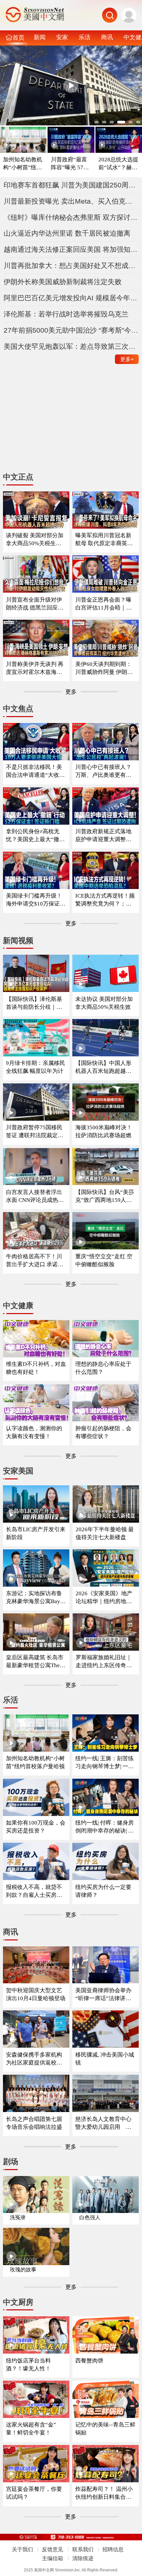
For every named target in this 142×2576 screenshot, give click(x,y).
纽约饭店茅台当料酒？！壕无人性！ (28, 2365)
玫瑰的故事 (23, 2270)
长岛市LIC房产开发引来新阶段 (36, 1533)
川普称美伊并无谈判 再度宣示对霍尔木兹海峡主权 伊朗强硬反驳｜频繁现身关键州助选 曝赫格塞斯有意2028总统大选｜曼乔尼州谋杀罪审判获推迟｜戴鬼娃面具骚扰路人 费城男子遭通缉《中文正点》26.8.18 (35, 668)
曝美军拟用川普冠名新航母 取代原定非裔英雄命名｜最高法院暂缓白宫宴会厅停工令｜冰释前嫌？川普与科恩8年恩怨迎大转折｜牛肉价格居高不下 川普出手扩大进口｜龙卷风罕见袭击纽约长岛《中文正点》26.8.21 (105, 540)
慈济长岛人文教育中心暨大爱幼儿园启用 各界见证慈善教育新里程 (103, 2123)
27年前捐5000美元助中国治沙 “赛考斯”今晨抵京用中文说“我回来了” (71, 330)
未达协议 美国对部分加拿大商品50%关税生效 (104, 1003)
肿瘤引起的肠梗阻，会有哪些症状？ (103, 1432)
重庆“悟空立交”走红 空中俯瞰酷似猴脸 (104, 1260)
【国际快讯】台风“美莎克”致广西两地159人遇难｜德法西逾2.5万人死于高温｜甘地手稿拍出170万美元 (105, 1196)
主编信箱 (53, 2558)
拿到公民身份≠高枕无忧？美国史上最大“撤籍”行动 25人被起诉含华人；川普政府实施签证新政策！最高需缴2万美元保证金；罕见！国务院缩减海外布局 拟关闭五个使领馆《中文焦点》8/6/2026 (35, 836)
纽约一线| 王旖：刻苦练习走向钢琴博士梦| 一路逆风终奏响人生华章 (105, 1763)
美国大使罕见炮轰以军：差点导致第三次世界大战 (71, 346)
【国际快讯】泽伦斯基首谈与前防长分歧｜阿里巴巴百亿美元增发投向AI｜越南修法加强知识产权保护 (34, 1003)
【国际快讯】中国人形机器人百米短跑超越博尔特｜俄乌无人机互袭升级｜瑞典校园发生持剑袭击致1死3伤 (103, 1067)
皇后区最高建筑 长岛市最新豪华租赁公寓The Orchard (35, 1662)
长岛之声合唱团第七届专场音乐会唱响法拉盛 (34, 2123)
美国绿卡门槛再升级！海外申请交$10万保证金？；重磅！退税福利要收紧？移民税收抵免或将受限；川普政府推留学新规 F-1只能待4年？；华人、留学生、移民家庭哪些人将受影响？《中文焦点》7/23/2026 (36, 900)
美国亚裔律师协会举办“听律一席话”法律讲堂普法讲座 (103, 1995)
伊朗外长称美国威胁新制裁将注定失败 (63, 282)
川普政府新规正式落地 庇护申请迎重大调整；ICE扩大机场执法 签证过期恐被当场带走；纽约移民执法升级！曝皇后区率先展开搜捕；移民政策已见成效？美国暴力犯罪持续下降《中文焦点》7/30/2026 (105, 836)
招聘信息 (113, 2549)
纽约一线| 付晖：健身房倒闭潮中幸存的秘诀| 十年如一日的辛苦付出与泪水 (105, 1827)
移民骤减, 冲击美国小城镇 (105, 2059)
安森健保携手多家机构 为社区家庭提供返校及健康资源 (34, 2059)
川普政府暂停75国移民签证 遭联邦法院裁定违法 (35, 1132)
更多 (127, 359)
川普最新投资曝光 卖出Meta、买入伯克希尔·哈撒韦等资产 (71, 201)
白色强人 (90, 2217)
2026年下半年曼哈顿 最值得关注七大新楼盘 (105, 1533)
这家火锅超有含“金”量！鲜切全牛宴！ (31, 2429)
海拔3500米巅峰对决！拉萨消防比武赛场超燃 (104, 1131)
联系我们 (83, 2549)
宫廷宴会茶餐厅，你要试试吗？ (34, 2493)
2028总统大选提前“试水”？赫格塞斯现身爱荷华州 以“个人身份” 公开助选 (119, 164)
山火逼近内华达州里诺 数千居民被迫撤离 (67, 233)
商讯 (107, 37)
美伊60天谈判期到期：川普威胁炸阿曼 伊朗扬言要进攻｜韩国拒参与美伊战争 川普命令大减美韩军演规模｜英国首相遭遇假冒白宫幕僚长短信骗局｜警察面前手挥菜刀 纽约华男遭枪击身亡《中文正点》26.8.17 (105, 668)
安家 (62, 37)
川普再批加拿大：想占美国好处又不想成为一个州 (71, 265)
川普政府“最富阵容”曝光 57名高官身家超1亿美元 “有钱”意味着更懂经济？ (71, 164)
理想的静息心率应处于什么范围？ (103, 1368)
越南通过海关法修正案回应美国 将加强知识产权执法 (71, 249)
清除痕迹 (83, 2558)
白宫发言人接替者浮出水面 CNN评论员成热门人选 (35, 1196)
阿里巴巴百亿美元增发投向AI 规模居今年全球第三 (71, 298)
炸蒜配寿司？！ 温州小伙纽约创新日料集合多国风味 (104, 2493)
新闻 (40, 37)
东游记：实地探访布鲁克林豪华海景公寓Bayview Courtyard (35, 1598)
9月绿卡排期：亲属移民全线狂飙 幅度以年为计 (35, 1067)
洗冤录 (18, 2217)
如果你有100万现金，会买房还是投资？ (36, 1827)
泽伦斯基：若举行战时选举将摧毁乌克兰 (66, 314)
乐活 (85, 37)
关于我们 (22, 2549)
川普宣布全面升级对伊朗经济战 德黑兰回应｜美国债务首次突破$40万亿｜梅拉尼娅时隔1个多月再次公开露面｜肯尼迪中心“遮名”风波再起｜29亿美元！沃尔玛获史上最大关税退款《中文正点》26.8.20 (36, 604)
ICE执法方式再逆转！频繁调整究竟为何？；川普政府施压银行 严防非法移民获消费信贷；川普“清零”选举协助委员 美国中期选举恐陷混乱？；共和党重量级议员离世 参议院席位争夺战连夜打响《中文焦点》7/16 (105, 900)
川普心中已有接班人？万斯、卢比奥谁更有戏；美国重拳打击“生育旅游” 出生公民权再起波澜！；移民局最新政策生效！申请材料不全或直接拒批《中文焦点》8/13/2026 (105, 771)
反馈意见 (53, 2549)
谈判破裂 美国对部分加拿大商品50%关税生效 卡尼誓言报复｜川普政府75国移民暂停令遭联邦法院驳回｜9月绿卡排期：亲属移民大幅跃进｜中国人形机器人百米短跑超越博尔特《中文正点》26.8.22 (35, 540)
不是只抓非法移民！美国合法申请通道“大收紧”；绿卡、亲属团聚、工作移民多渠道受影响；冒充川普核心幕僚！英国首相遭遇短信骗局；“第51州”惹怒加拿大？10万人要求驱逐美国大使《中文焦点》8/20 (35, 771)
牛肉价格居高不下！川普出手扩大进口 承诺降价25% (35, 1261)
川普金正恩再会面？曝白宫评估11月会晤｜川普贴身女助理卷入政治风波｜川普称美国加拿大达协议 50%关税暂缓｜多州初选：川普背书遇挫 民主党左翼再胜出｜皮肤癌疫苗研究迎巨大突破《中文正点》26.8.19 (104, 604)
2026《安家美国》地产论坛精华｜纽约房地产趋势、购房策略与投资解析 (104, 1598)
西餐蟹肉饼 (89, 2361)
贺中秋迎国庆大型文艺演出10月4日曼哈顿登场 (36, 1994)
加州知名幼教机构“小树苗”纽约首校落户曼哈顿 (23, 164)
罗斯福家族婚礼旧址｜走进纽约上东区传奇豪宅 (104, 1662)
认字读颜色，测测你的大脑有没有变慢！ (34, 1432)
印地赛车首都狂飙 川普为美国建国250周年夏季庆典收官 (71, 185)
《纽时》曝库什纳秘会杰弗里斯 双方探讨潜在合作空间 (71, 217)
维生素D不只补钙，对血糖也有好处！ (36, 1368)
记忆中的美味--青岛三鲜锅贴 (105, 2429)
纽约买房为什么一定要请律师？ (103, 1891)
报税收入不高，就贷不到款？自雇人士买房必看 (34, 1891)
